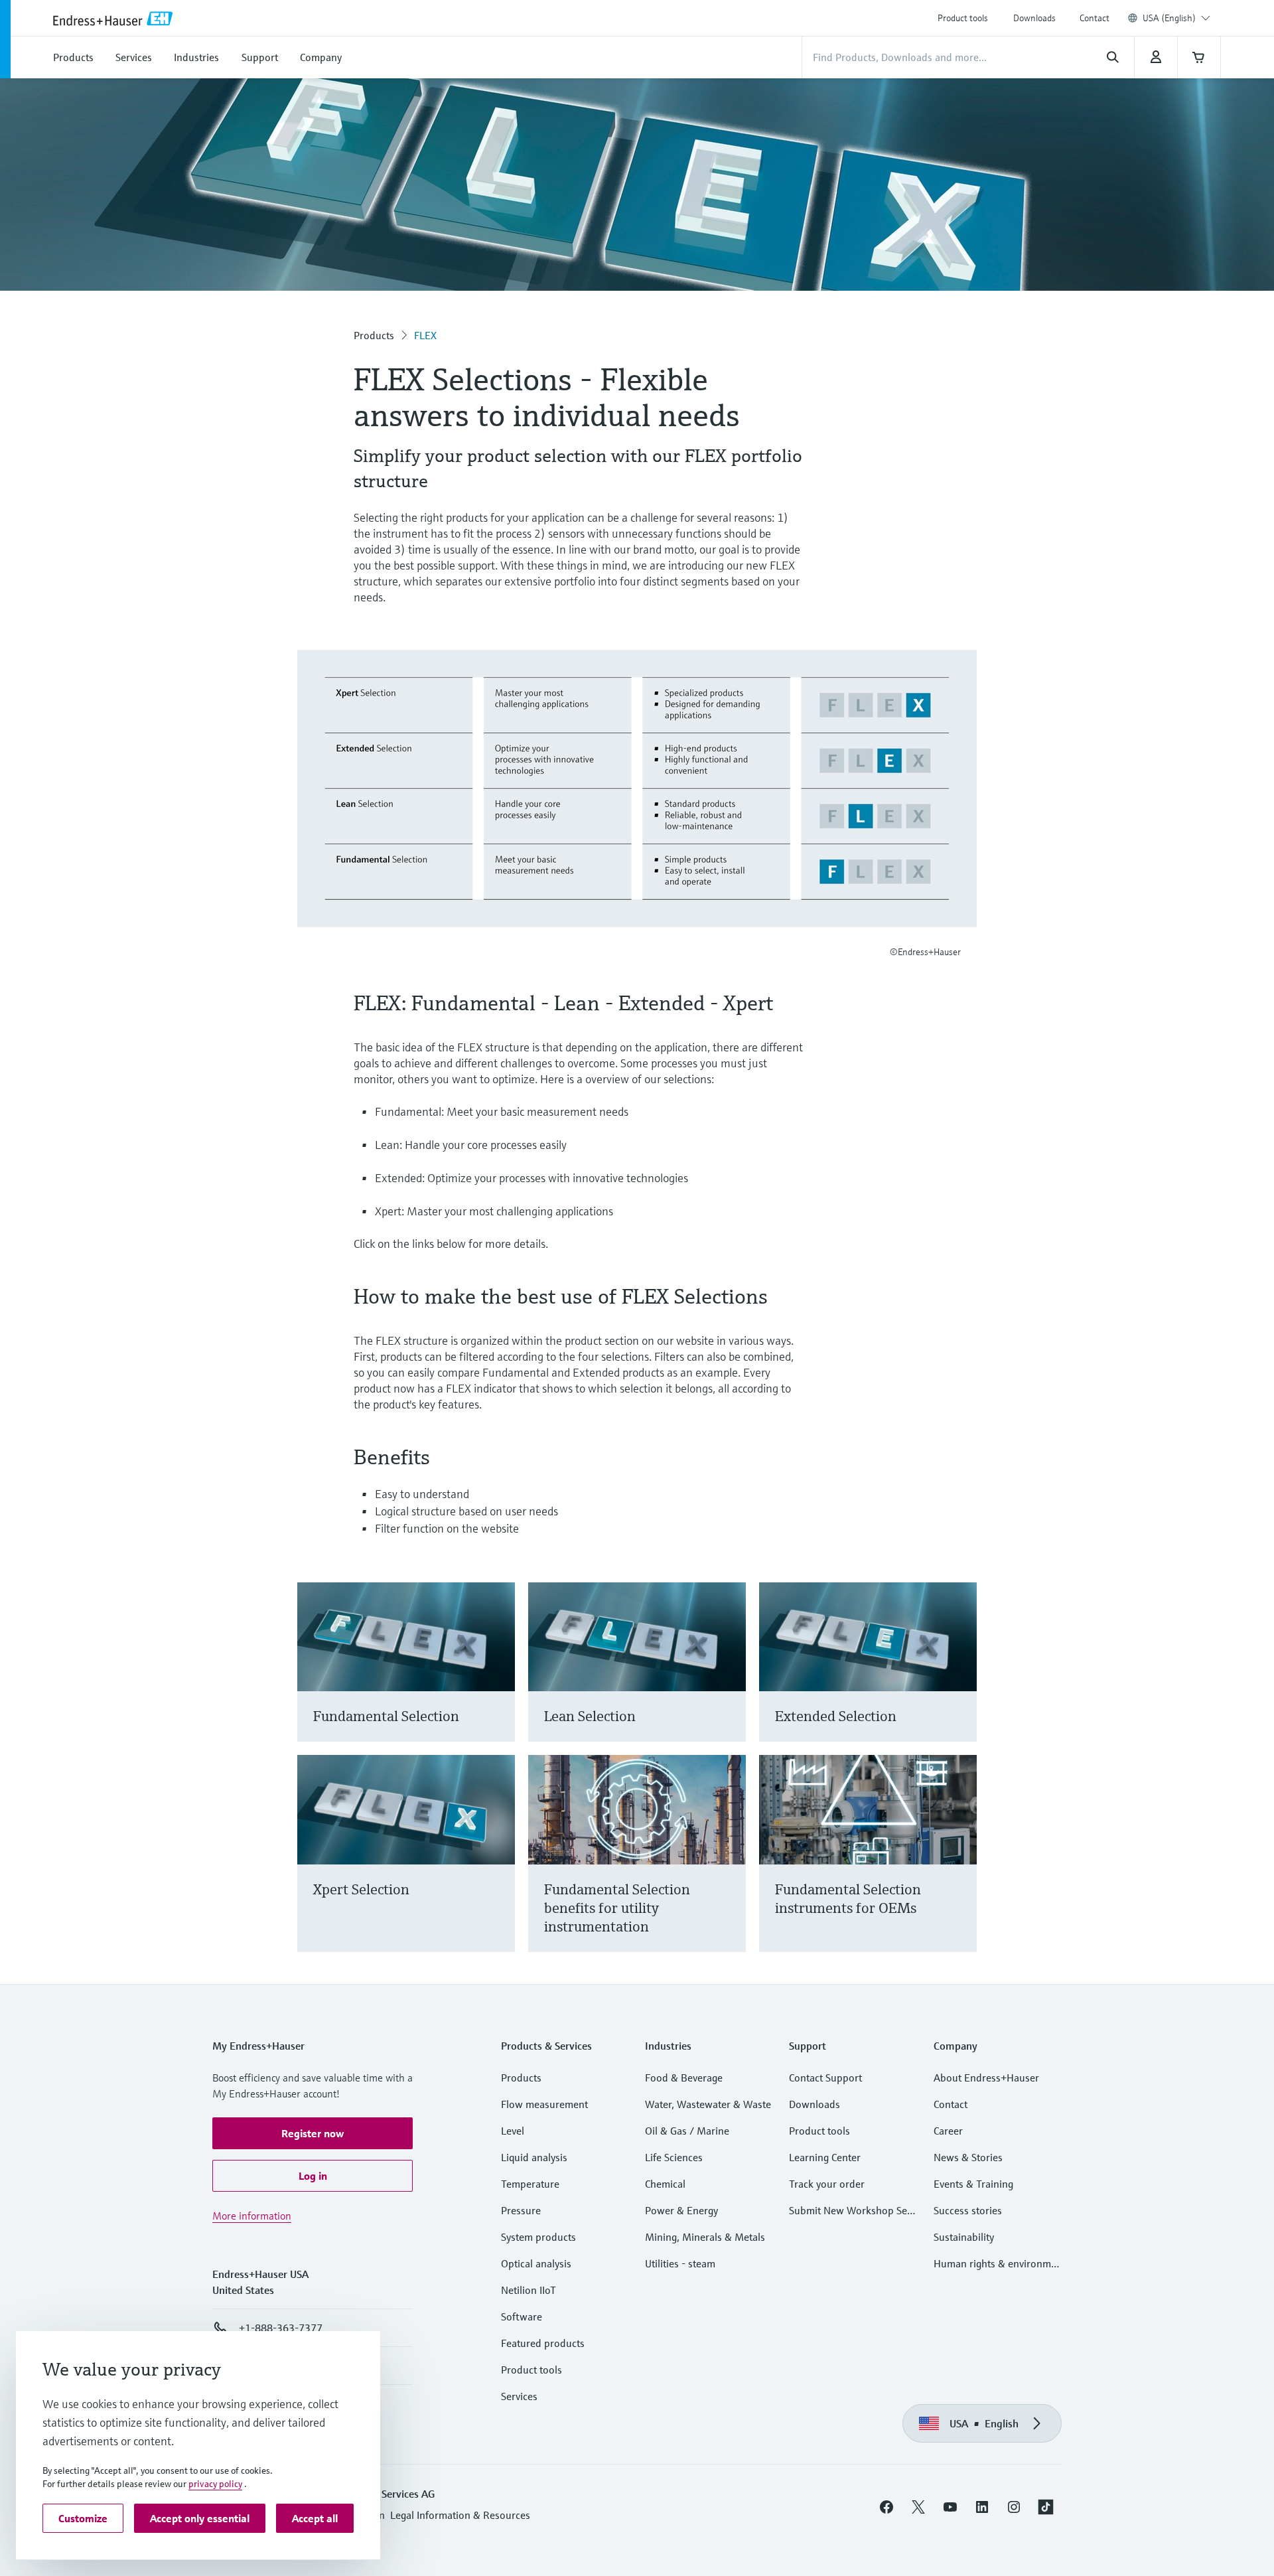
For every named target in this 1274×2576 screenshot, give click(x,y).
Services (519, 2396)
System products (538, 2237)
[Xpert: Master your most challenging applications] (499, 1869)
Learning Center (825, 2157)
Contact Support (825, 2078)
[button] (313, 2133)
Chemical (665, 2184)
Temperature (530, 2184)
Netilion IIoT (529, 2290)
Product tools (963, 18)
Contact (1095, 18)
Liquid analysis (534, 2157)
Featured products (543, 2343)
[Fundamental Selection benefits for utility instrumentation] (730, 1869)
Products (374, 335)
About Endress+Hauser (986, 2078)
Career (948, 2131)
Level (513, 2131)
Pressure (521, 2210)
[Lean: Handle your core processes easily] (730, 1678)
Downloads (1034, 18)
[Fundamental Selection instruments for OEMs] (960, 1869)
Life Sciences (674, 2157)
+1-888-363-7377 (281, 2328)
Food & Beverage (684, 2078)
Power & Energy (681, 2210)
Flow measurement (544, 2104)
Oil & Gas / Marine (687, 2131)
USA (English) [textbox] (1169, 18)
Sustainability (964, 2237)
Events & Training (973, 2184)
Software (522, 2316)
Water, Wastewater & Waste (708, 2104)
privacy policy (215, 2484)
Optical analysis (536, 2263)
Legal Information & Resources (460, 2515)
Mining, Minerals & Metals (705, 2237)
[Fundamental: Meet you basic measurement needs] (499, 1678)
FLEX (425, 335)
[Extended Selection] (960, 1678)
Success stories (968, 2210)
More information (252, 2216)
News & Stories (968, 2157)
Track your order (827, 2184)
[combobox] (1176, 18)
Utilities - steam (680, 2263)
